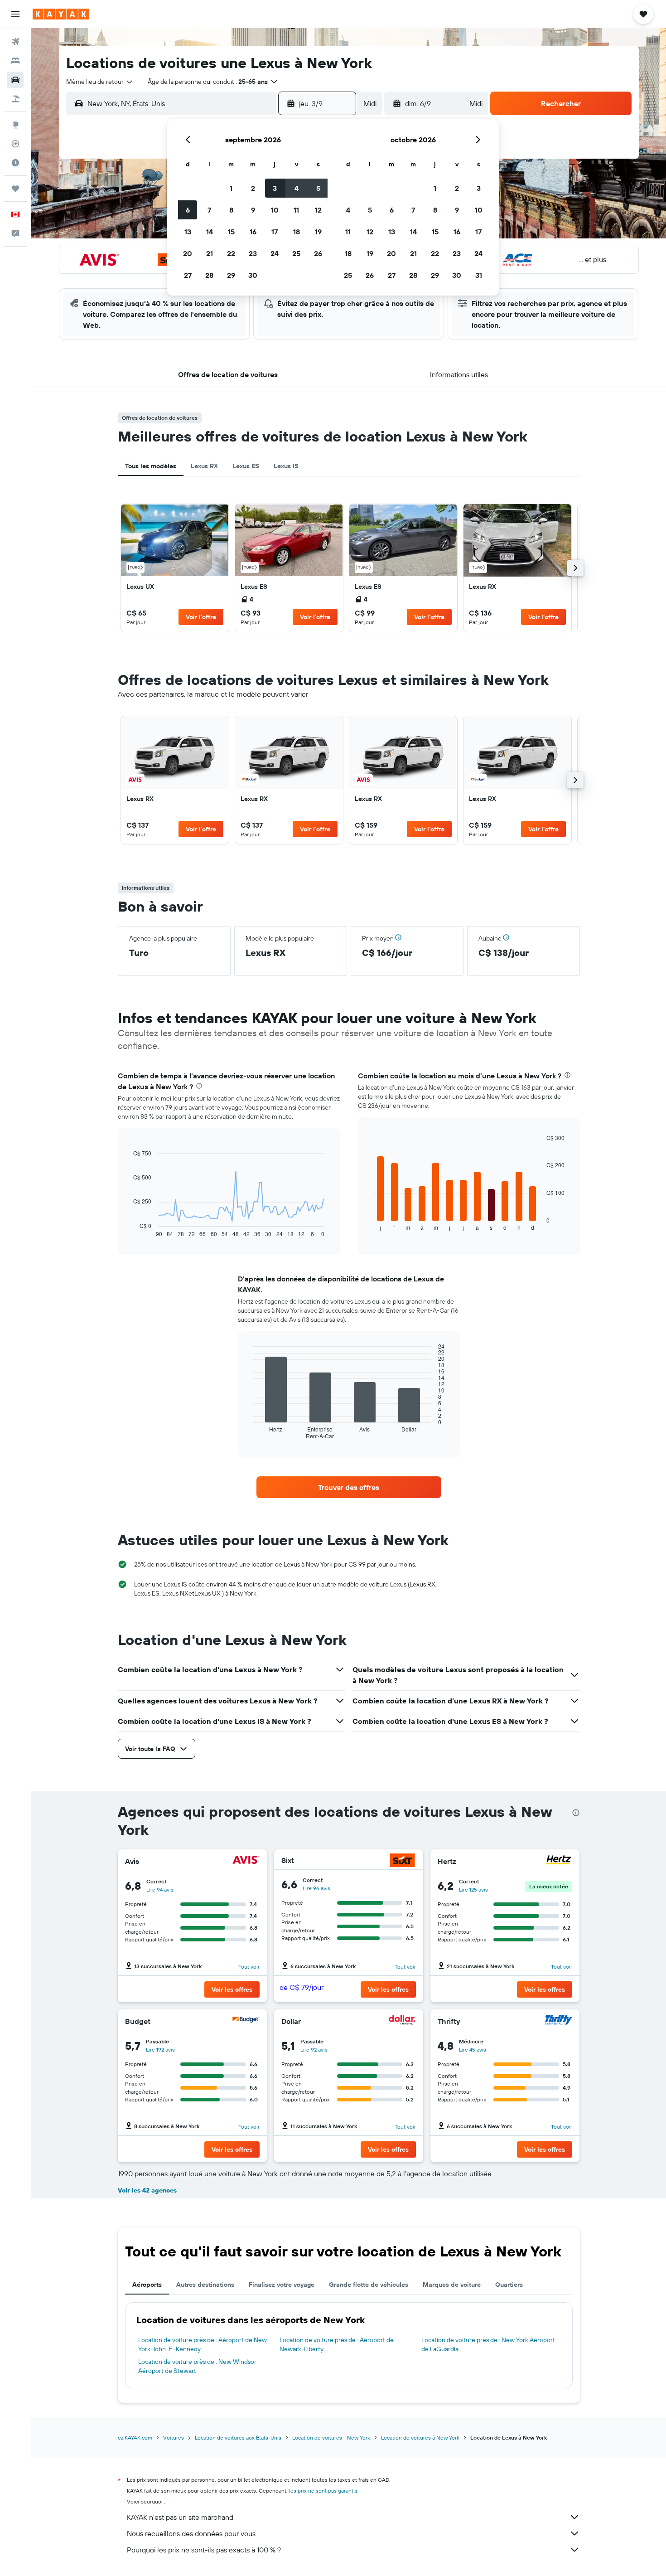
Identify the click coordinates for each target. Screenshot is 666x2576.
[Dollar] (402, 2021)
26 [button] (318, 253)
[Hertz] (559, 1861)
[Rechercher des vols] (15, 42)
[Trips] (15, 189)
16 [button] (253, 232)
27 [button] (188, 275)
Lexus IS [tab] (286, 466)
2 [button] (253, 188)
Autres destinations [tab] (205, 2285)
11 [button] (296, 210)
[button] (15, 14)
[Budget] (246, 2021)
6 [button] (188, 210)
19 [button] (318, 232)
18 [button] (297, 232)
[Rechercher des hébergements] (15, 61)
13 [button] (188, 232)
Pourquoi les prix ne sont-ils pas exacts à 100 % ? (204, 2550)
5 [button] (318, 188)
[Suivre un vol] (15, 144)
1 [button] (231, 188)
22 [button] (231, 253)
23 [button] (253, 253)
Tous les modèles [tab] (151, 466)
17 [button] (275, 232)
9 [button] (253, 210)
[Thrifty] (559, 2021)
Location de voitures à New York (420, 2438)
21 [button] (210, 253)
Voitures (174, 2438)
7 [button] (209, 210)
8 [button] (231, 210)
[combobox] (100, 82)
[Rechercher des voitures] (15, 80)
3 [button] (275, 188)
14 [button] (210, 232)
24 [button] (275, 253)
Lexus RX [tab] (204, 466)
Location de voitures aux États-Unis (238, 2438)
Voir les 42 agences (147, 2190)
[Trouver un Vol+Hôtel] (15, 99)
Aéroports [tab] (147, 2285)
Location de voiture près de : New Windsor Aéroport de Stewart (197, 2366)
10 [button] (275, 210)
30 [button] (253, 275)
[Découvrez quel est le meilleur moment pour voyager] (15, 163)
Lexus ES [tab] (246, 466)
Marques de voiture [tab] (452, 2285)
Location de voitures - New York (331, 2438)
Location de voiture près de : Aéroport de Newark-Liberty (337, 2344)
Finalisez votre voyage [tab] (282, 2285)
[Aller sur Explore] (15, 125)
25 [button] (296, 253)
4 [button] (297, 188)
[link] (175, 568)
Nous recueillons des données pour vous (191, 2533)
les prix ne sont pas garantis (323, 2491)
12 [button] (318, 210)
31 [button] (479, 275)
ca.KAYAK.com (135, 2438)
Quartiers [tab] (509, 2285)
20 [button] (188, 253)
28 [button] (209, 275)
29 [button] (231, 275)
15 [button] (231, 232)
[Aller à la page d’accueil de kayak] (61, 14)
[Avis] (246, 1861)
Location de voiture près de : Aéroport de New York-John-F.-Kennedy (203, 2344)
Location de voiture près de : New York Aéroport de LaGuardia (488, 2344)
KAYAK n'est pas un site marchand (180, 2517)
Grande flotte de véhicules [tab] (369, 2285)
